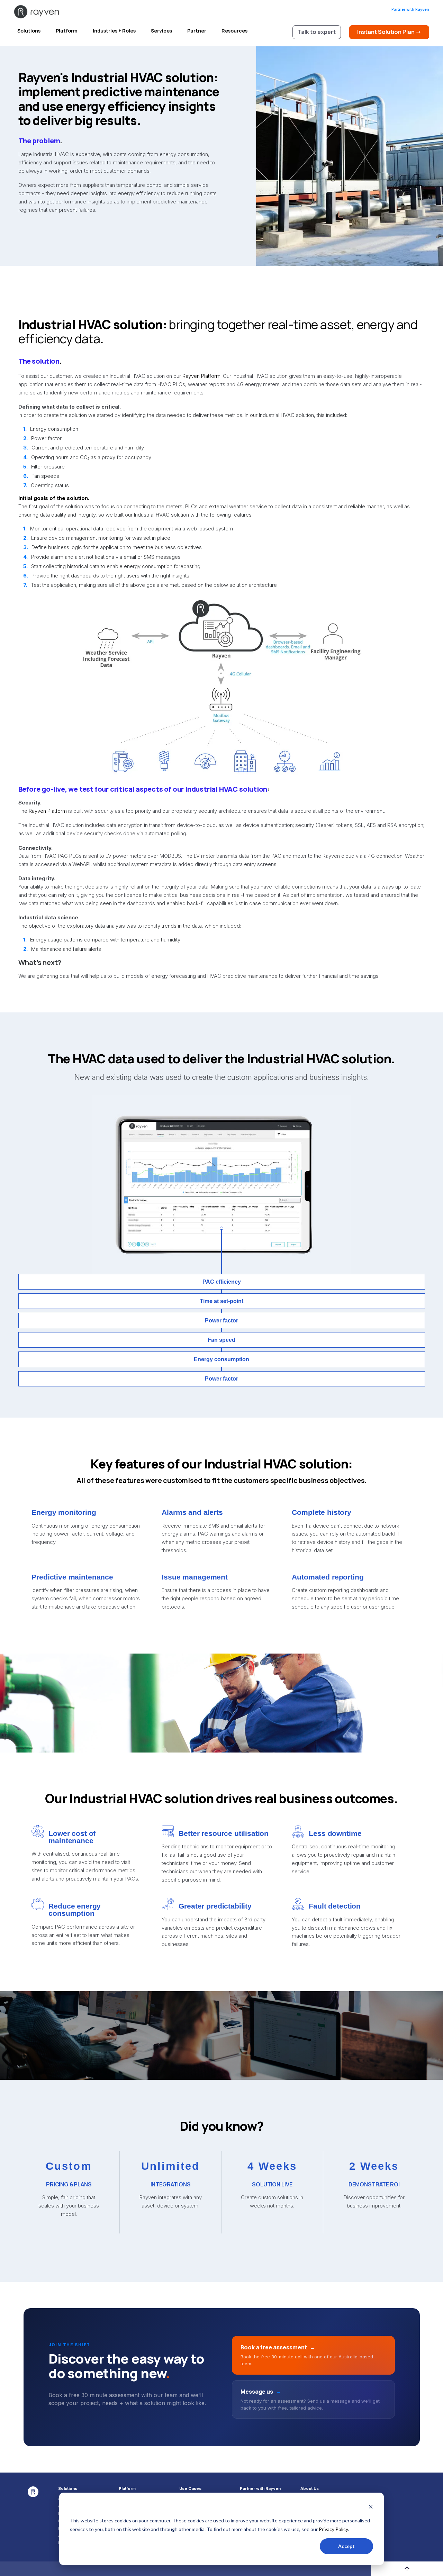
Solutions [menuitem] (68, 2489)
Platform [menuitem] (127, 2489)
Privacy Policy (333, 2529)
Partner (197, 31)
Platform (67, 31)
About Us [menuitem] (310, 2489)
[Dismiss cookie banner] (371, 2508)
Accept (346, 2546)
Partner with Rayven (410, 9)
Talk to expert (317, 32)
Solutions (29, 31)
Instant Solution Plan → (389, 32)
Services (161, 31)
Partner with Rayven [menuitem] (260, 2489)
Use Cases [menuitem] (190, 2489)
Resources (234, 31)
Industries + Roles (114, 31)
